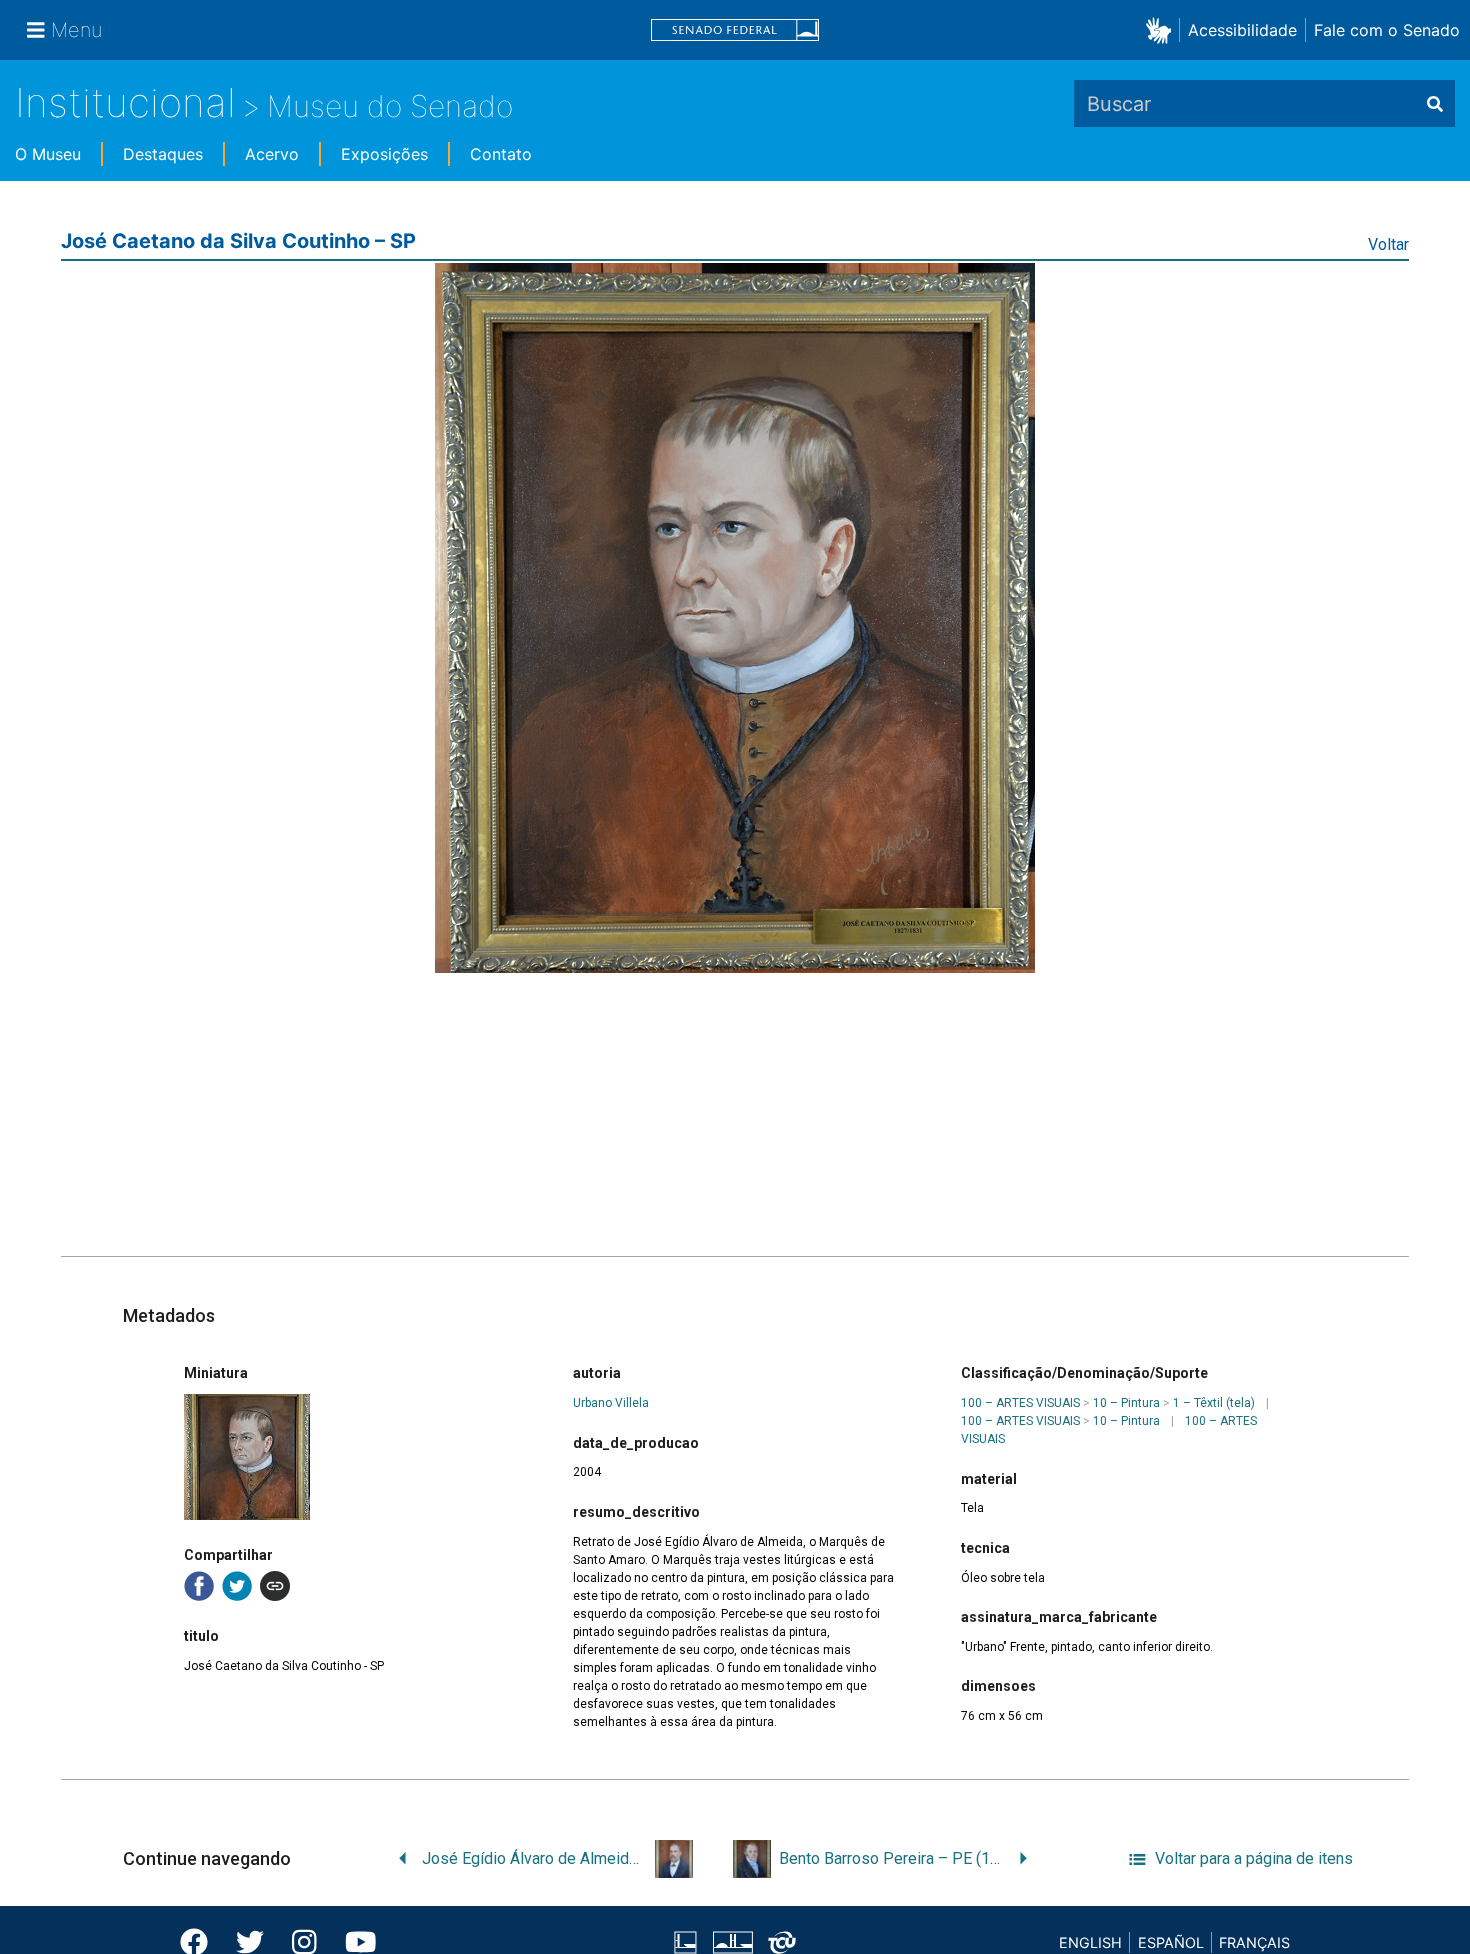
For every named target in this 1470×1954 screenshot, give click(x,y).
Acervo (272, 154)
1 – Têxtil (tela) (1214, 1403)
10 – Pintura (1126, 1403)
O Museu (48, 154)
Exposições (384, 154)
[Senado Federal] (735, 30)
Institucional (125, 102)
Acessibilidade (1242, 30)
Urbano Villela (611, 1403)
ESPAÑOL (1171, 1942)
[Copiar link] (275, 1586)
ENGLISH (1090, 1942)
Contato (501, 154)
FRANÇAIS (1254, 1942)
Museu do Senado (390, 106)
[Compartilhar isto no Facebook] (199, 1586)
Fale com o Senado (1387, 30)
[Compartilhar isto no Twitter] (237, 1586)
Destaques (163, 154)
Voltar (1388, 244)
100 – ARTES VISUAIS (1020, 1403)
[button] (1162, 29)
